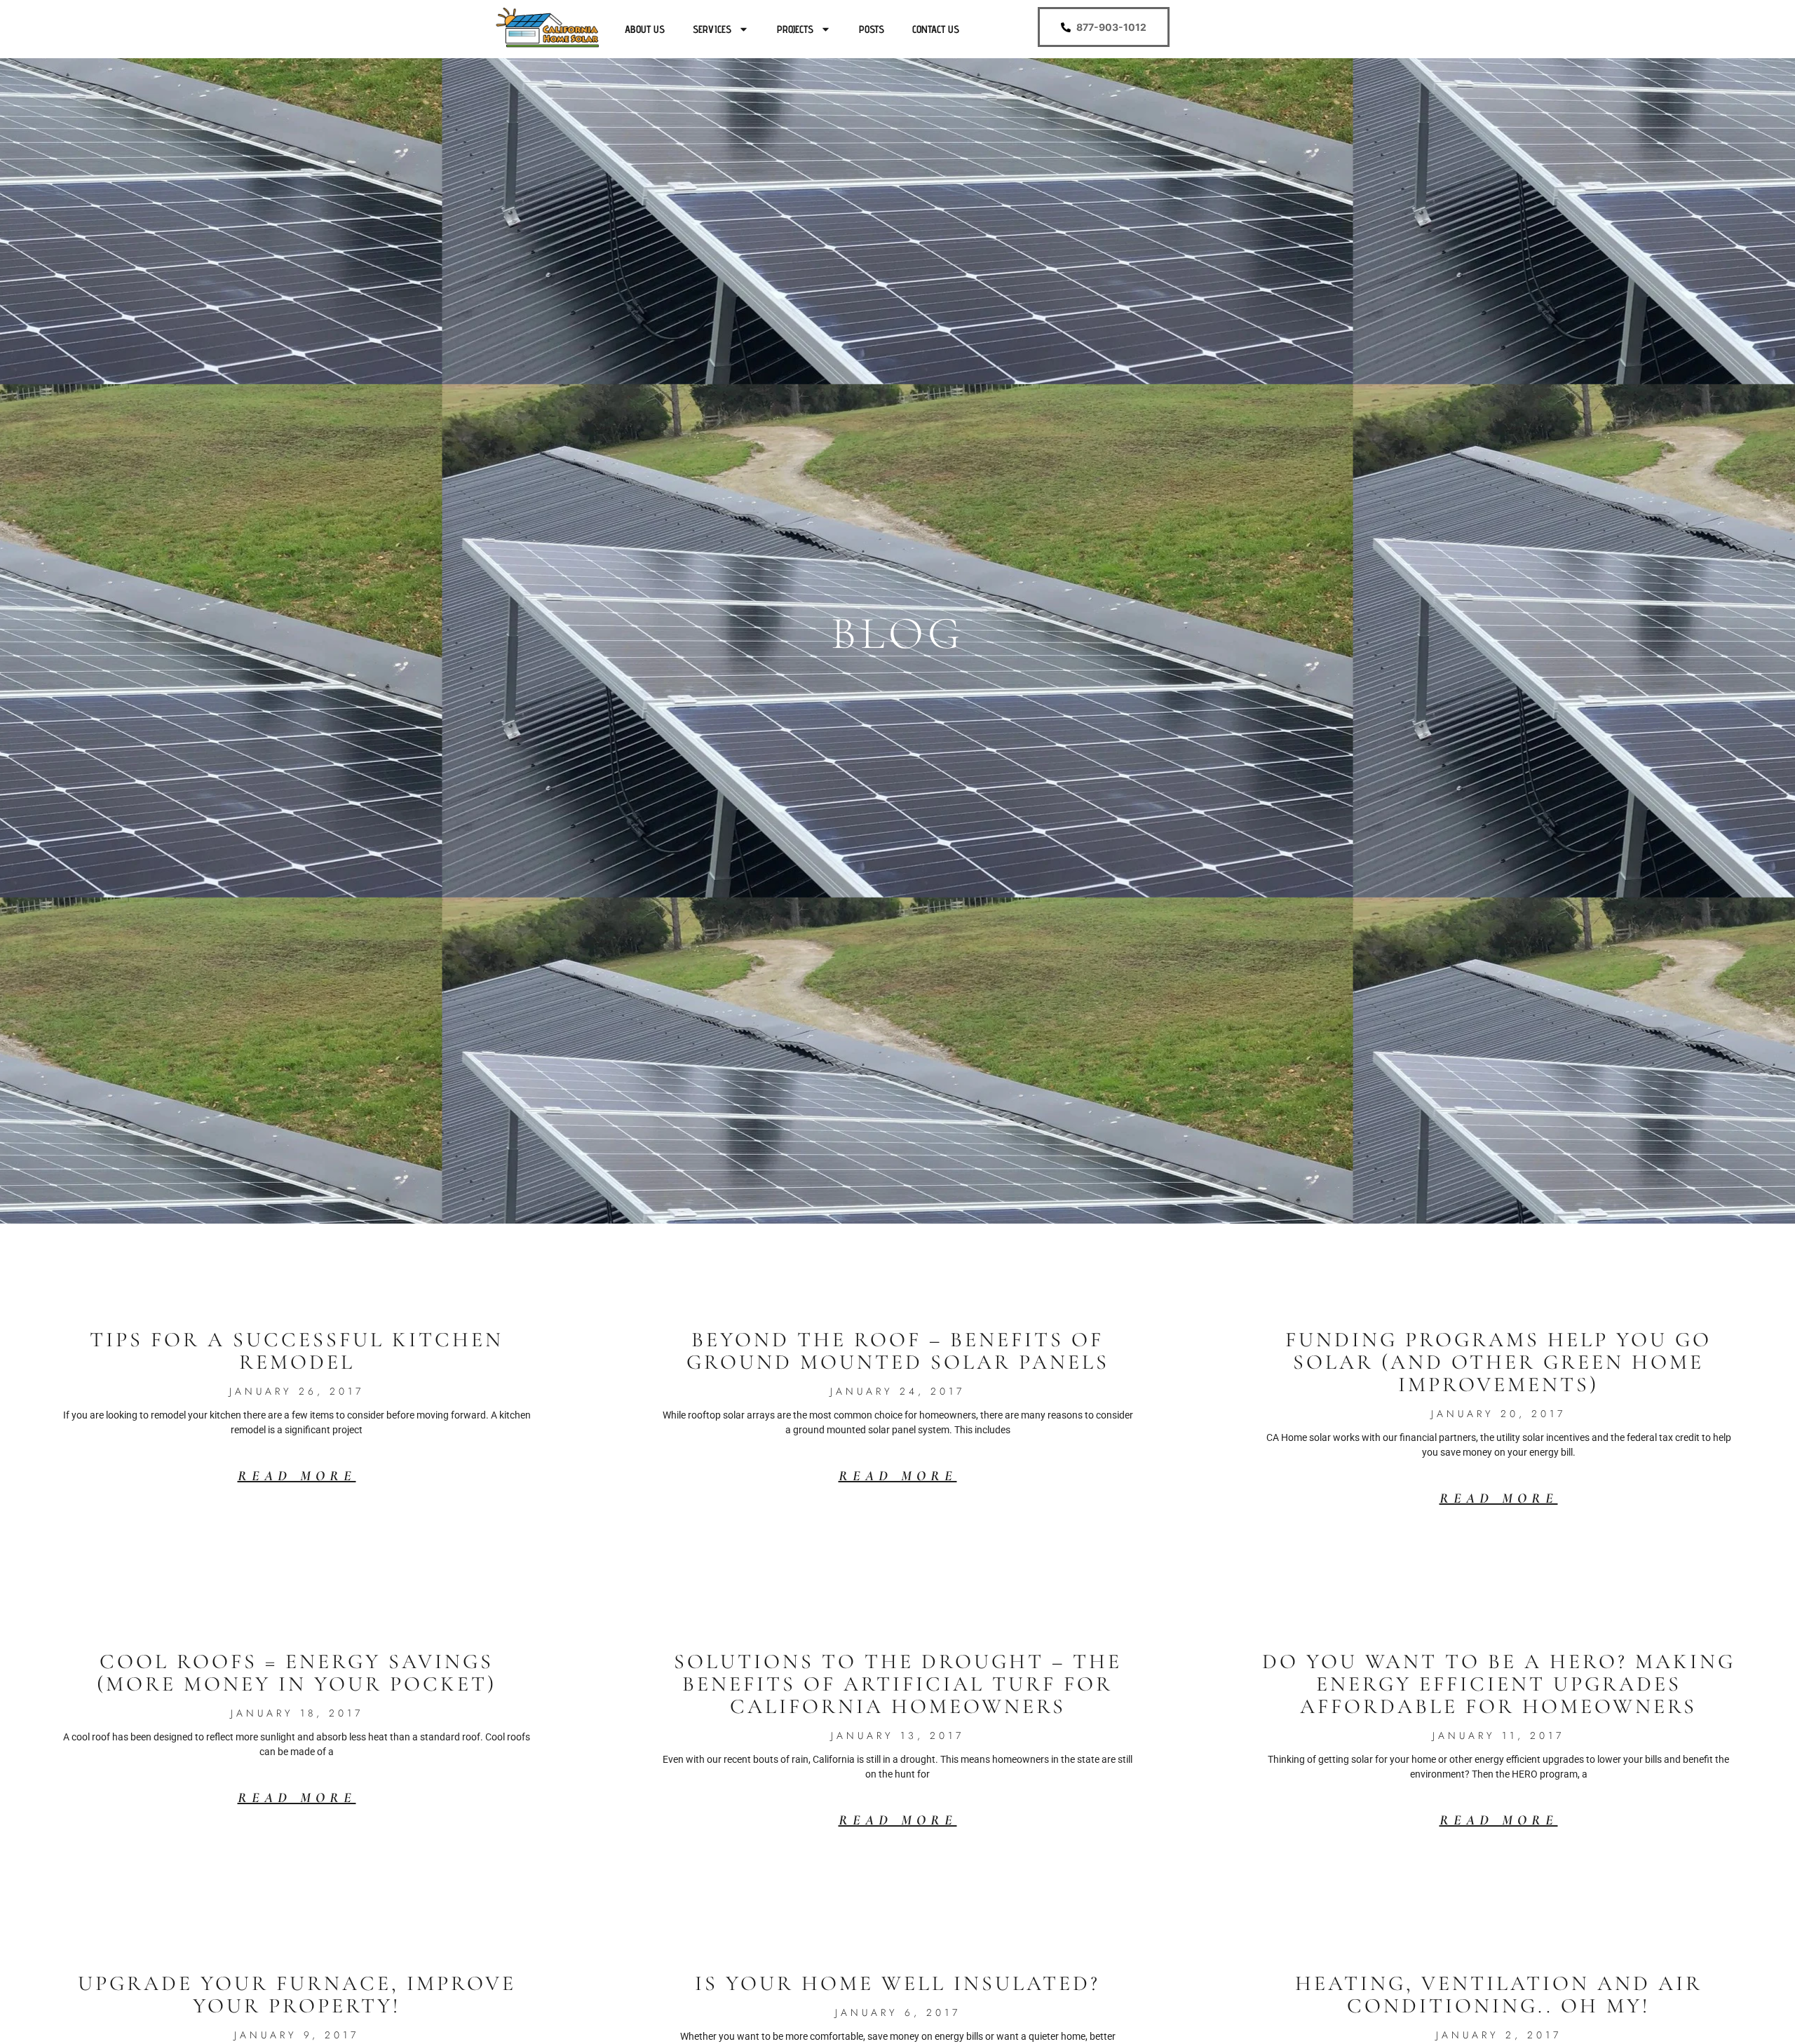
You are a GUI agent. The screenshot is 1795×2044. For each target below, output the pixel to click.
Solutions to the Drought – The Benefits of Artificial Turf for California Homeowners (898, 1684)
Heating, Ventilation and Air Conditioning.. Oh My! (1499, 1995)
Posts (872, 29)
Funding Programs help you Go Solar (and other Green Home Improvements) (1498, 1362)
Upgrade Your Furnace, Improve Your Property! (297, 1995)
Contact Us (936, 29)
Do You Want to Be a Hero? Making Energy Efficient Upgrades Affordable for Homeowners (1499, 1684)
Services (712, 29)
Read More (297, 1476)
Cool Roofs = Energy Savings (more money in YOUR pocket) (297, 1673)
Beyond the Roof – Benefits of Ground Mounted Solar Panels (898, 1351)
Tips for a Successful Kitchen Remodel (297, 1351)
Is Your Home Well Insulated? (897, 1983)
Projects (795, 29)
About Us (645, 29)
